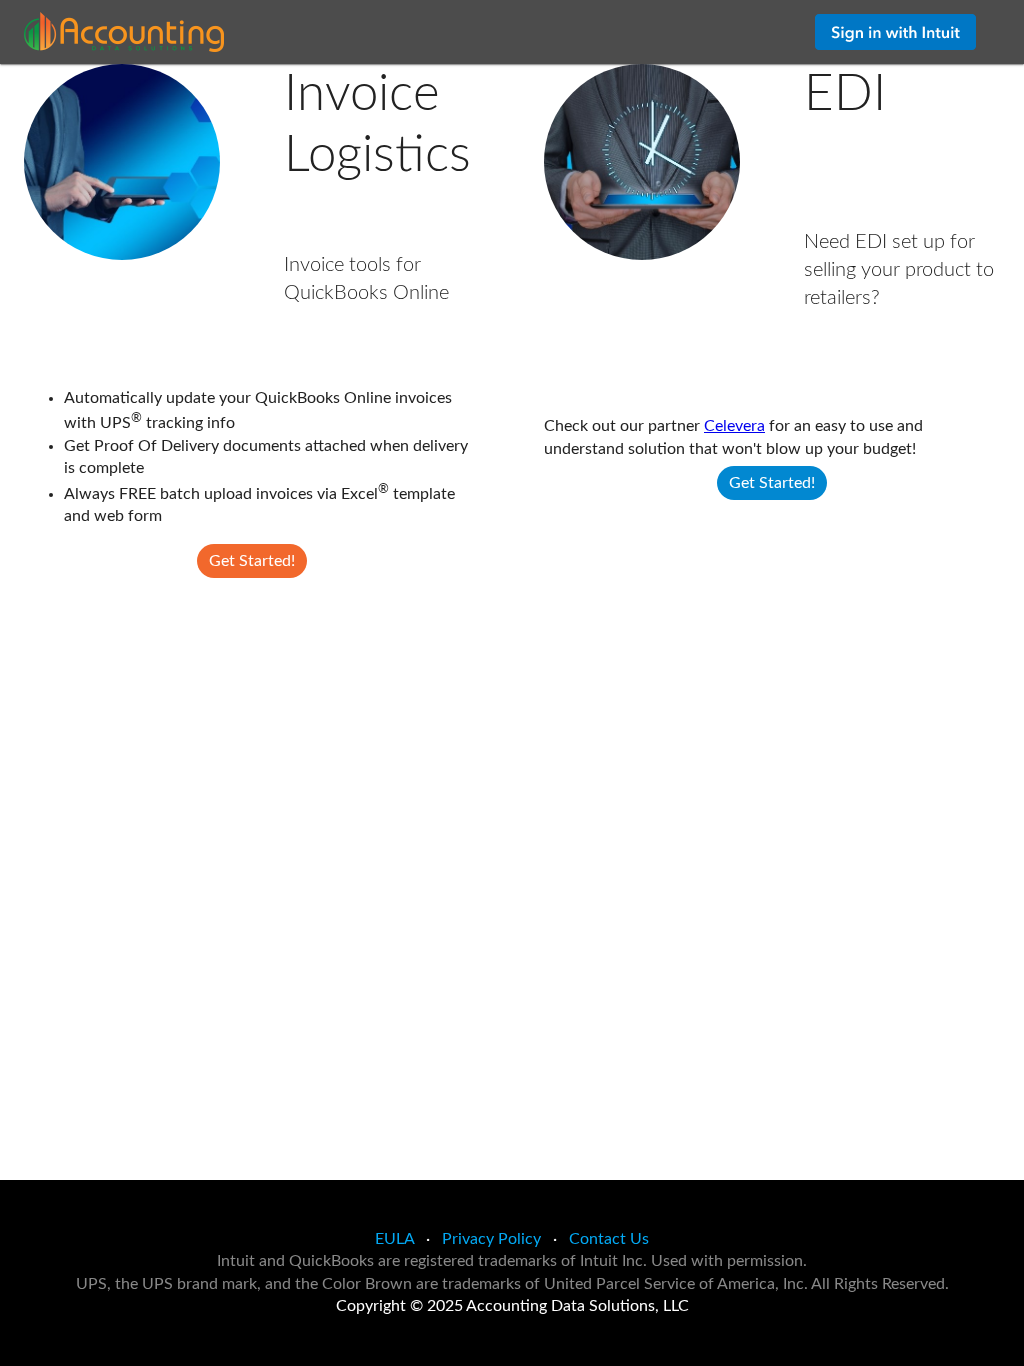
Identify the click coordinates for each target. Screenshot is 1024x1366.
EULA (394, 1239)
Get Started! (252, 561)
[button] (895, 32)
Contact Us (609, 1239)
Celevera (734, 426)
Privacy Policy (491, 1239)
